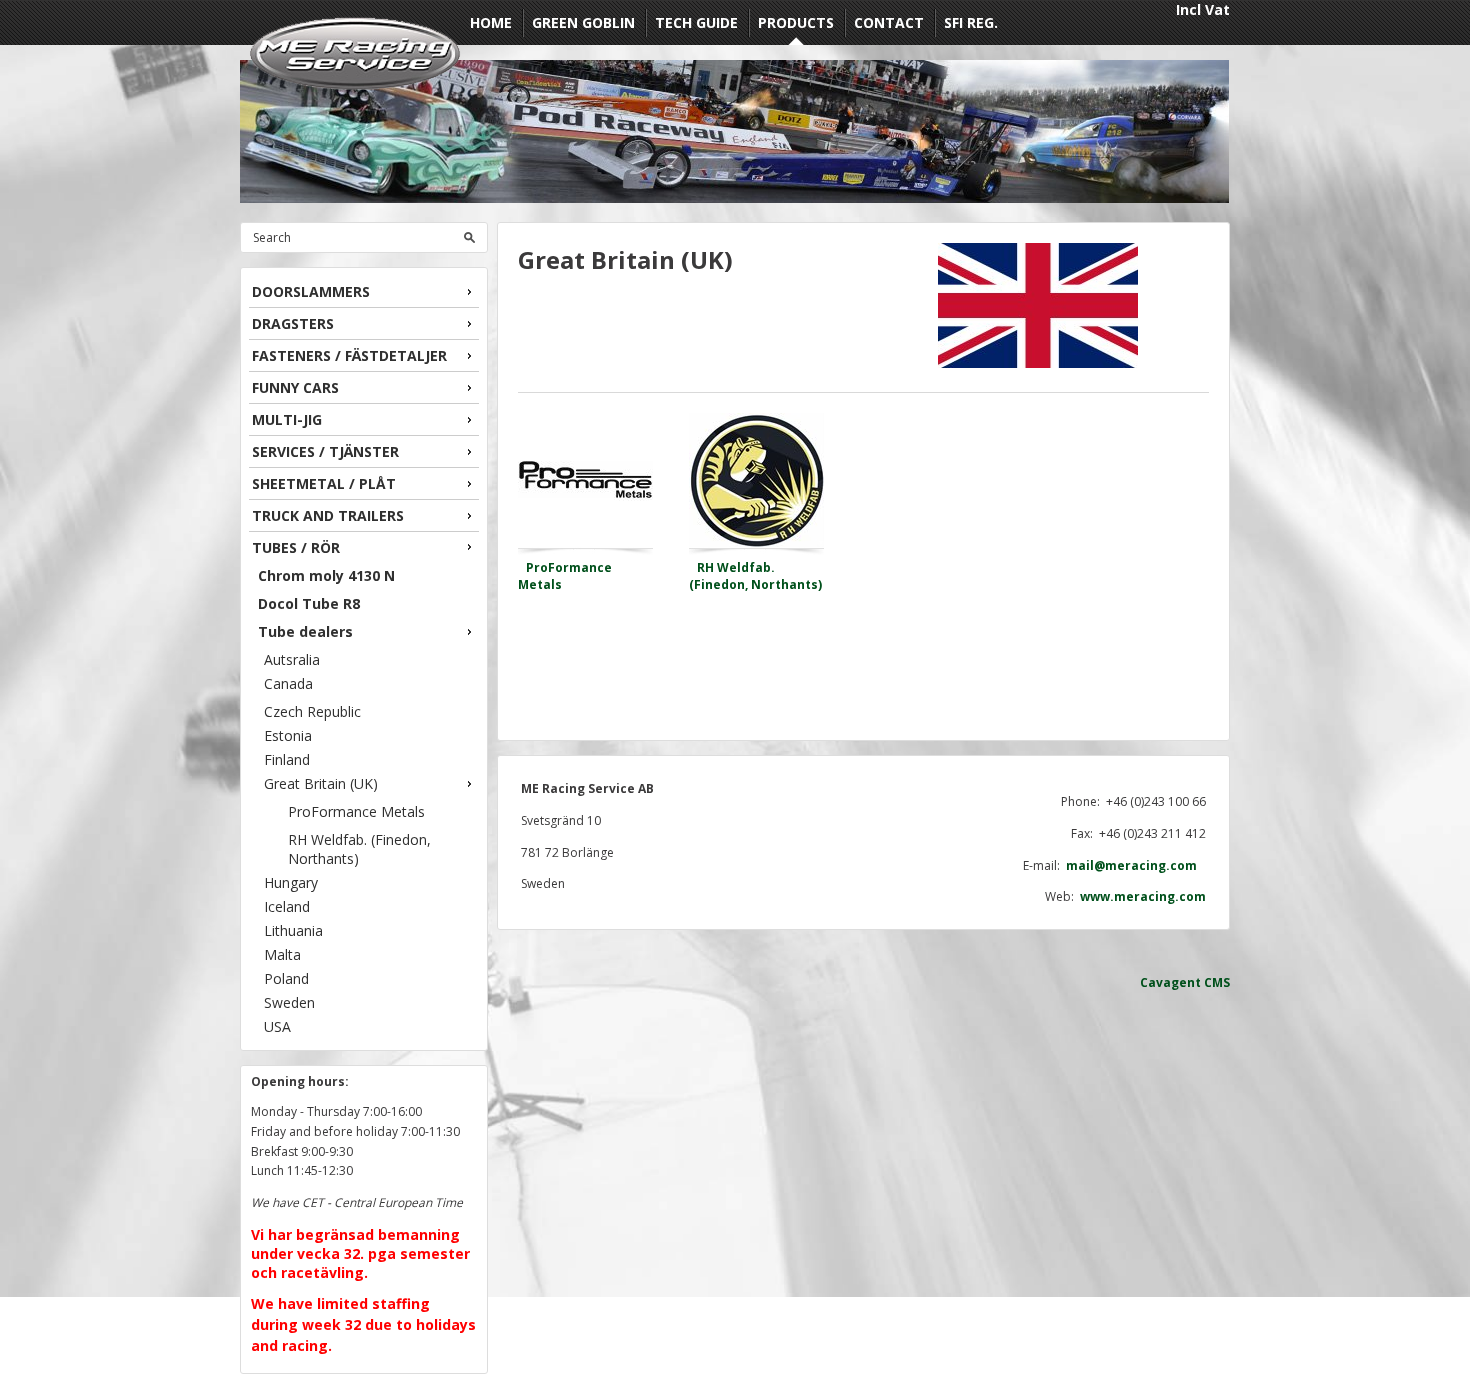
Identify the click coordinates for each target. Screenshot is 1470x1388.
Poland (286, 978)
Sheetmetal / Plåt (324, 483)
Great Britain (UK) (321, 783)
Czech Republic (312, 711)
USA (277, 1026)
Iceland (287, 906)
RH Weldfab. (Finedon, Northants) (359, 849)
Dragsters (293, 323)
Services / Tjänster (325, 451)
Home (491, 22)
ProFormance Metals (356, 811)
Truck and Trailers (328, 515)
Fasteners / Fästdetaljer (349, 355)
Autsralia (292, 659)
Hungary (291, 882)
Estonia (288, 735)
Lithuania (293, 930)
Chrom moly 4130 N (326, 575)
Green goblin (583, 22)
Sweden (289, 1002)
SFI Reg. (971, 22)
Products (796, 22)
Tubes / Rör (296, 547)
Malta (282, 954)
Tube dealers (305, 631)
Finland (287, 759)
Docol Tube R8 (309, 603)
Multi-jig (287, 419)
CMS (1217, 982)
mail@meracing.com (1136, 865)
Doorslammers (311, 291)
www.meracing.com (1143, 896)
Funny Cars (295, 387)
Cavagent (1170, 982)
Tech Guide (696, 22)
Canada (288, 683)
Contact (889, 22)
